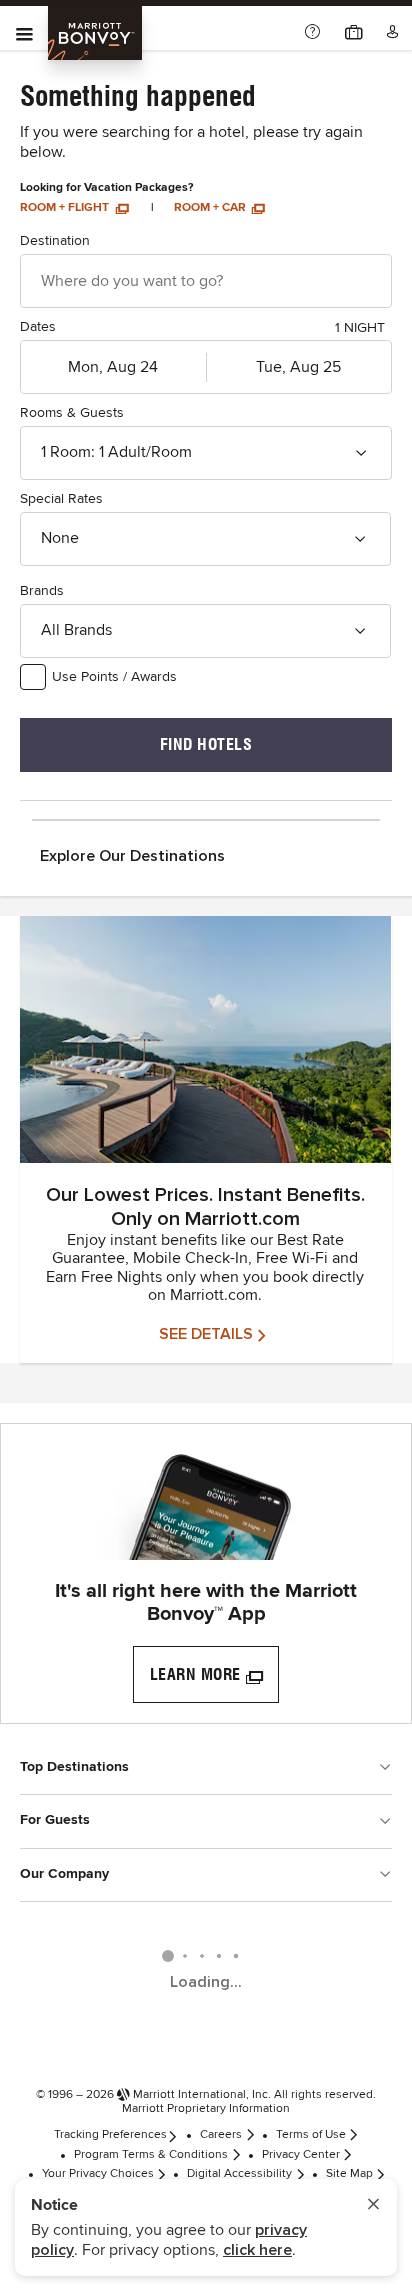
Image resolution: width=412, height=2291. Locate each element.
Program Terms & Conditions (151, 2155)
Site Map (349, 2174)
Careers (221, 2135)
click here (257, 2250)
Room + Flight (66, 208)
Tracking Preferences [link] (110, 2135)
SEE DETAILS (206, 1334)
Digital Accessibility (239, 2174)
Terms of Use (311, 2135)
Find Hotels (206, 744)
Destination (55, 241)
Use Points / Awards (114, 677)
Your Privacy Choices (98, 2174)
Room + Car (211, 208)
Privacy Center (301, 2155)
